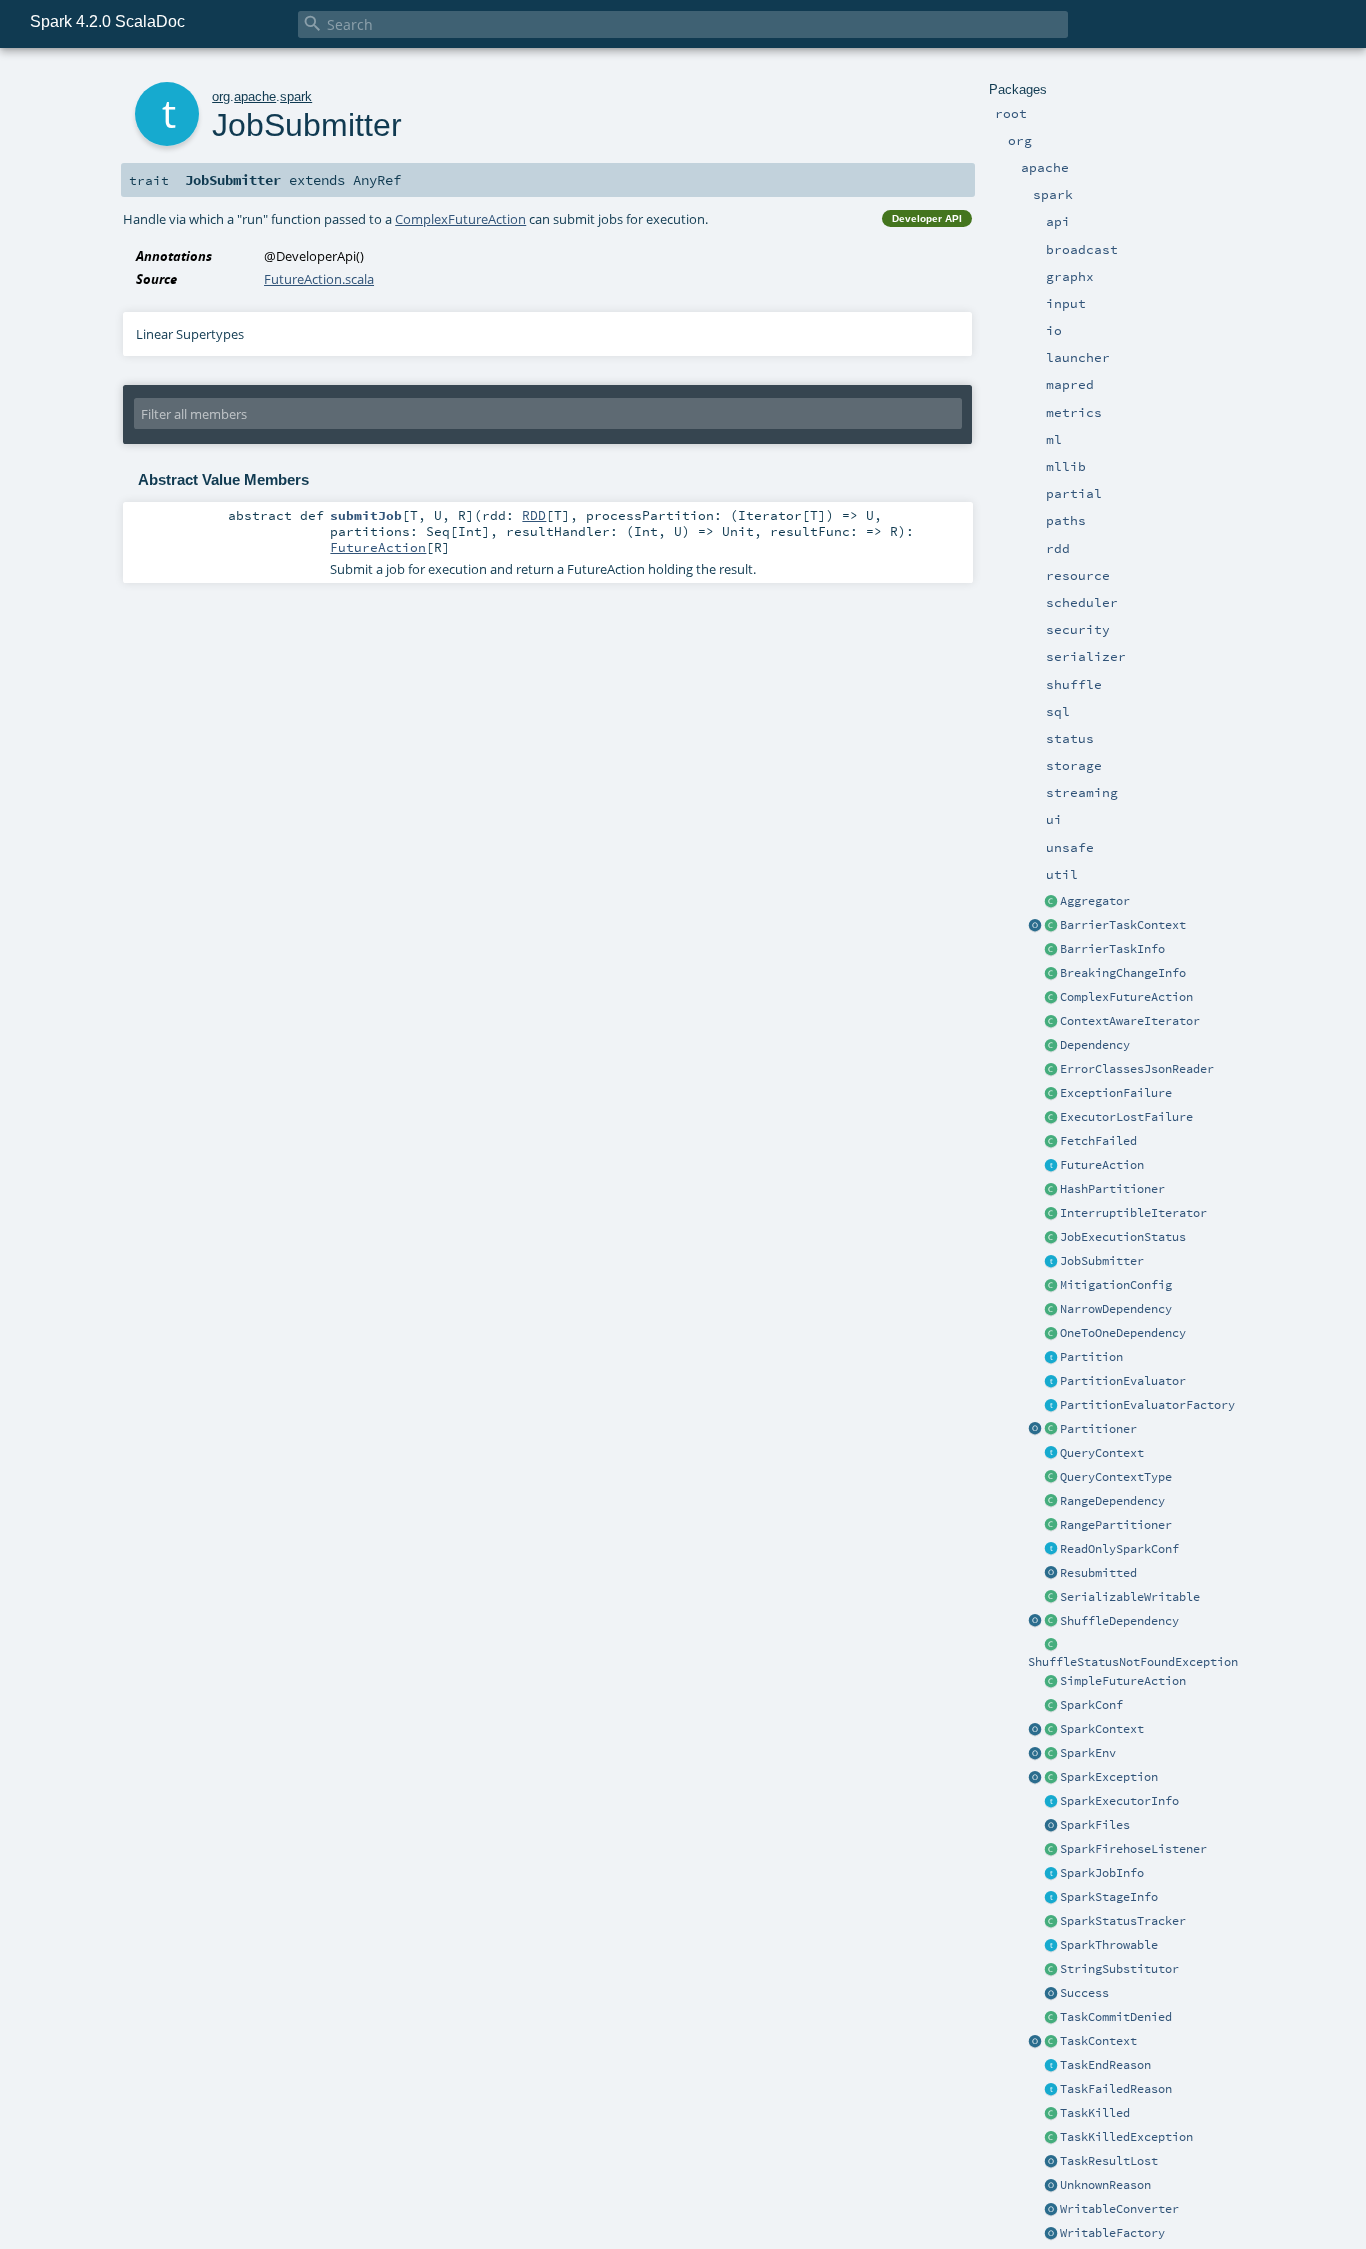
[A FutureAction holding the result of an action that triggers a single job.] (1051, 1682)
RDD (534, 515)
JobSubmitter (1102, 1261)
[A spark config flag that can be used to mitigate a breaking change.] (1051, 1286)
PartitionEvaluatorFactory (1147, 1405)
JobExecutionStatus (1123, 1237)
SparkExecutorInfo (1119, 1801)
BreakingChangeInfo (1123, 973)
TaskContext (1098, 2041)
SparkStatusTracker (1123, 1921)
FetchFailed (1098, 1141)
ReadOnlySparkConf (1119, 1549)
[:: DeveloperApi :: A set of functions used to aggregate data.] (1051, 902)
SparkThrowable (1109, 1945)
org (221, 96)
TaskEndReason (1105, 2065)
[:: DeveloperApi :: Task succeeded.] (1051, 1994)
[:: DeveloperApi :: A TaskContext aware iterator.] (1051, 1022)
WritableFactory (1112, 2233)
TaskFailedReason (1116, 2089)
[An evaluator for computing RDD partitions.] (1051, 1382)
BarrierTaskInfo (1112, 949)
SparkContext (1102, 1729)
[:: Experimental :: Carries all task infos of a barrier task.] (1051, 950)
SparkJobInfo (1102, 1873)
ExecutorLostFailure (1126, 1117)
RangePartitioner (1116, 1525)
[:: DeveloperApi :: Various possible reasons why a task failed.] (1051, 2090)
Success (1084, 1993)
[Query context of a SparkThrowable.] (1051, 1454)
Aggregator (1095, 901)
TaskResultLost (1109, 2161)
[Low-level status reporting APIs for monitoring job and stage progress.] (1051, 1922)
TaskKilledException (1126, 2137)
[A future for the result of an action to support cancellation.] (1051, 1166)
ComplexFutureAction (1126, 997)
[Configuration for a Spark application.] (1051, 1706)
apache (255, 96)
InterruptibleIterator (1133, 1213)
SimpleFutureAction (1123, 1681)
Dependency (1095, 1045)
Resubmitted (1098, 1573)
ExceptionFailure (1116, 1093)
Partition (1091, 1357)
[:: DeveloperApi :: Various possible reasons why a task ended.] (1051, 2066)
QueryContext (1102, 1453)
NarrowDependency (1116, 1309)
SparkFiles (1095, 1825)
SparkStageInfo (1109, 1897)
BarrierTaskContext (1123, 925)
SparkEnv (1088, 1753)
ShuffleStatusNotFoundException (1133, 1662)
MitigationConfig (1116, 1285)
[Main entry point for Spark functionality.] (1051, 1730)
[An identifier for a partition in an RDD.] (1051, 1358)
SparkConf (1091, 1705)
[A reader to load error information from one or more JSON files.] (1051, 1070)
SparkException (1109, 1777)
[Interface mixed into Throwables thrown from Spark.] (1051, 1946)
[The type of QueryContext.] (1051, 1478)
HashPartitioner (1112, 1189)
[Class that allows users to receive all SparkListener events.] (1051, 1850)
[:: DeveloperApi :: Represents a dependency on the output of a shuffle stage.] (1051, 1622)
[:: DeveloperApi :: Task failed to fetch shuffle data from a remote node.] (1051, 1142)
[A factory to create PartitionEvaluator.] (1051, 1406)
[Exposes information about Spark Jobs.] (1051, 1874)
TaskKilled (1095, 2113)
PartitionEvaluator (1123, 1381)
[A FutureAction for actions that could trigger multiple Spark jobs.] (1051, 998)
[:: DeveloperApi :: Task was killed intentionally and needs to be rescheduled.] (1051, 2114)
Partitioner (1098, 1429)
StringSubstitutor (1119, 1969)
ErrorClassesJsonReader (1137, 1069)
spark (296, 96)
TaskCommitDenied (1116, 2017)
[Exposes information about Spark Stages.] (1051, 1898)
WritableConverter (1119, 2209)
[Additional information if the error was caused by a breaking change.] (1051, 974)
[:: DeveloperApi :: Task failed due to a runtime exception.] (1051, 1094)
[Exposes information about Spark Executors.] (1051, 1802)
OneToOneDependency (1123, 1333)
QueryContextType (1116, 1477)
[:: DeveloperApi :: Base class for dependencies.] (1051, 1046)
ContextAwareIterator (1130, 1021)
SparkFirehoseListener (1133, 1849)
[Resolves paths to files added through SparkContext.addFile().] (1051, 1826)
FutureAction (1102, 1165)
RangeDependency (1112, 1501)
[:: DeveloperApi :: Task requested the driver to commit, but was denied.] (1051, 2018)
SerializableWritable (1130, 1597)
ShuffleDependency (1119, 1621)
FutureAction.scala (319, 279)
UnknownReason (1105, 2185)
